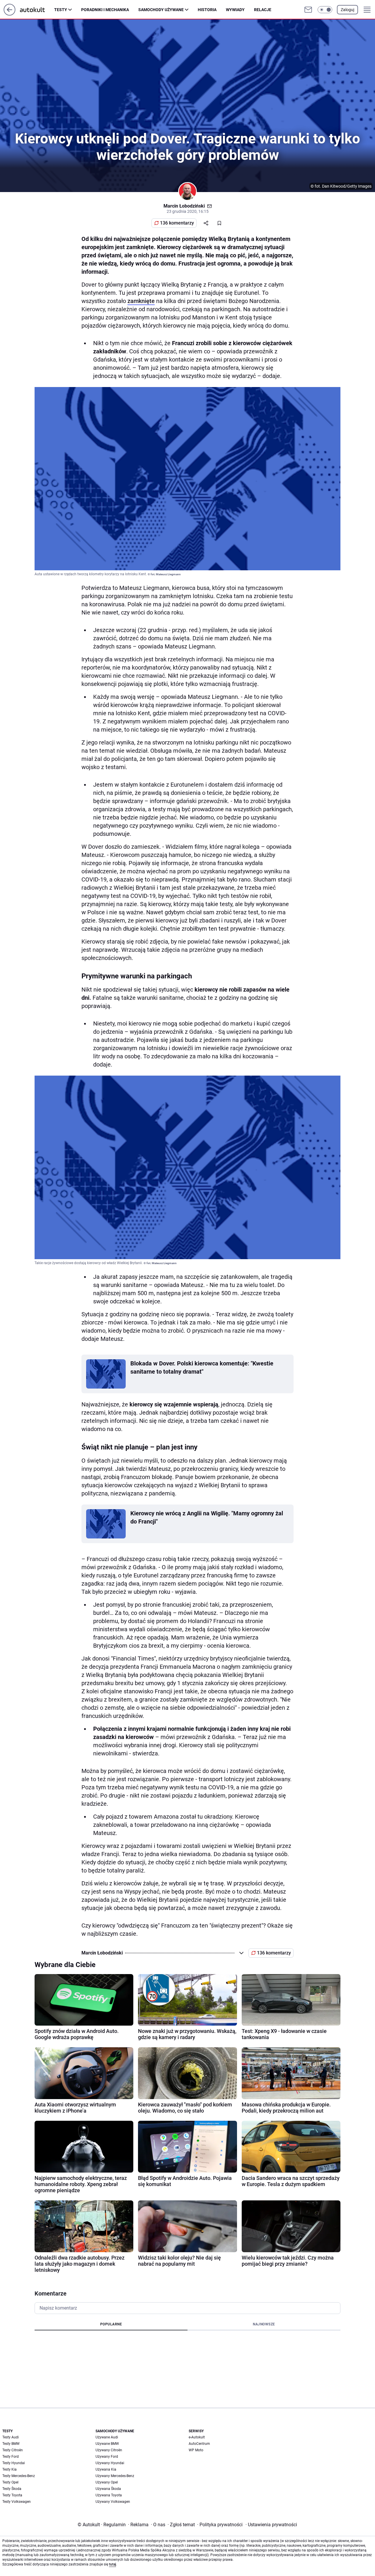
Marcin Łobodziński (184, 206)
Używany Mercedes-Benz (115, 2476)
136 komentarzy (177, 223)
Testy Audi (11, 2437)
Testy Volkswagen (17, 2502)
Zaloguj (347, 10)
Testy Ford (11, 2457)
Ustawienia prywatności (271, 2525)
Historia (207, 10)
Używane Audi (107, 2437)
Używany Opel (107, 2482)
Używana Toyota (109, 2495)
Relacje (263, 10)
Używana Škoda (108, 2489)
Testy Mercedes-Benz (19, 2476)
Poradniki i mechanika (105, 10)
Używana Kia (106, 2469)
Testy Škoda (12, 2489)
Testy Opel (10, 2482)
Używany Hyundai (110, 2463)
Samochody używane (161, 10)
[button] (325, 10)
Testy (61, 10)
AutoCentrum (199, 2444)
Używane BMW (107, 2444)
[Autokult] (37, 10)
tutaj (112, 2564)
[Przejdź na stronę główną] (10, 14)
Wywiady (235, 10)
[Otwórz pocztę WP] (308, 10)
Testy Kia (10, 2469)
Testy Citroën (13, 2450)
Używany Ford (107, 2457)
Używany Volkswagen (113, 2502)
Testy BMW (11, 2444)
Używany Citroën (109, 2450)
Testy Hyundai (14, 2463)
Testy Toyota (12, 2495)
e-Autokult (197, 2437)
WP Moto (196, 2450)
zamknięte (141, 301)
